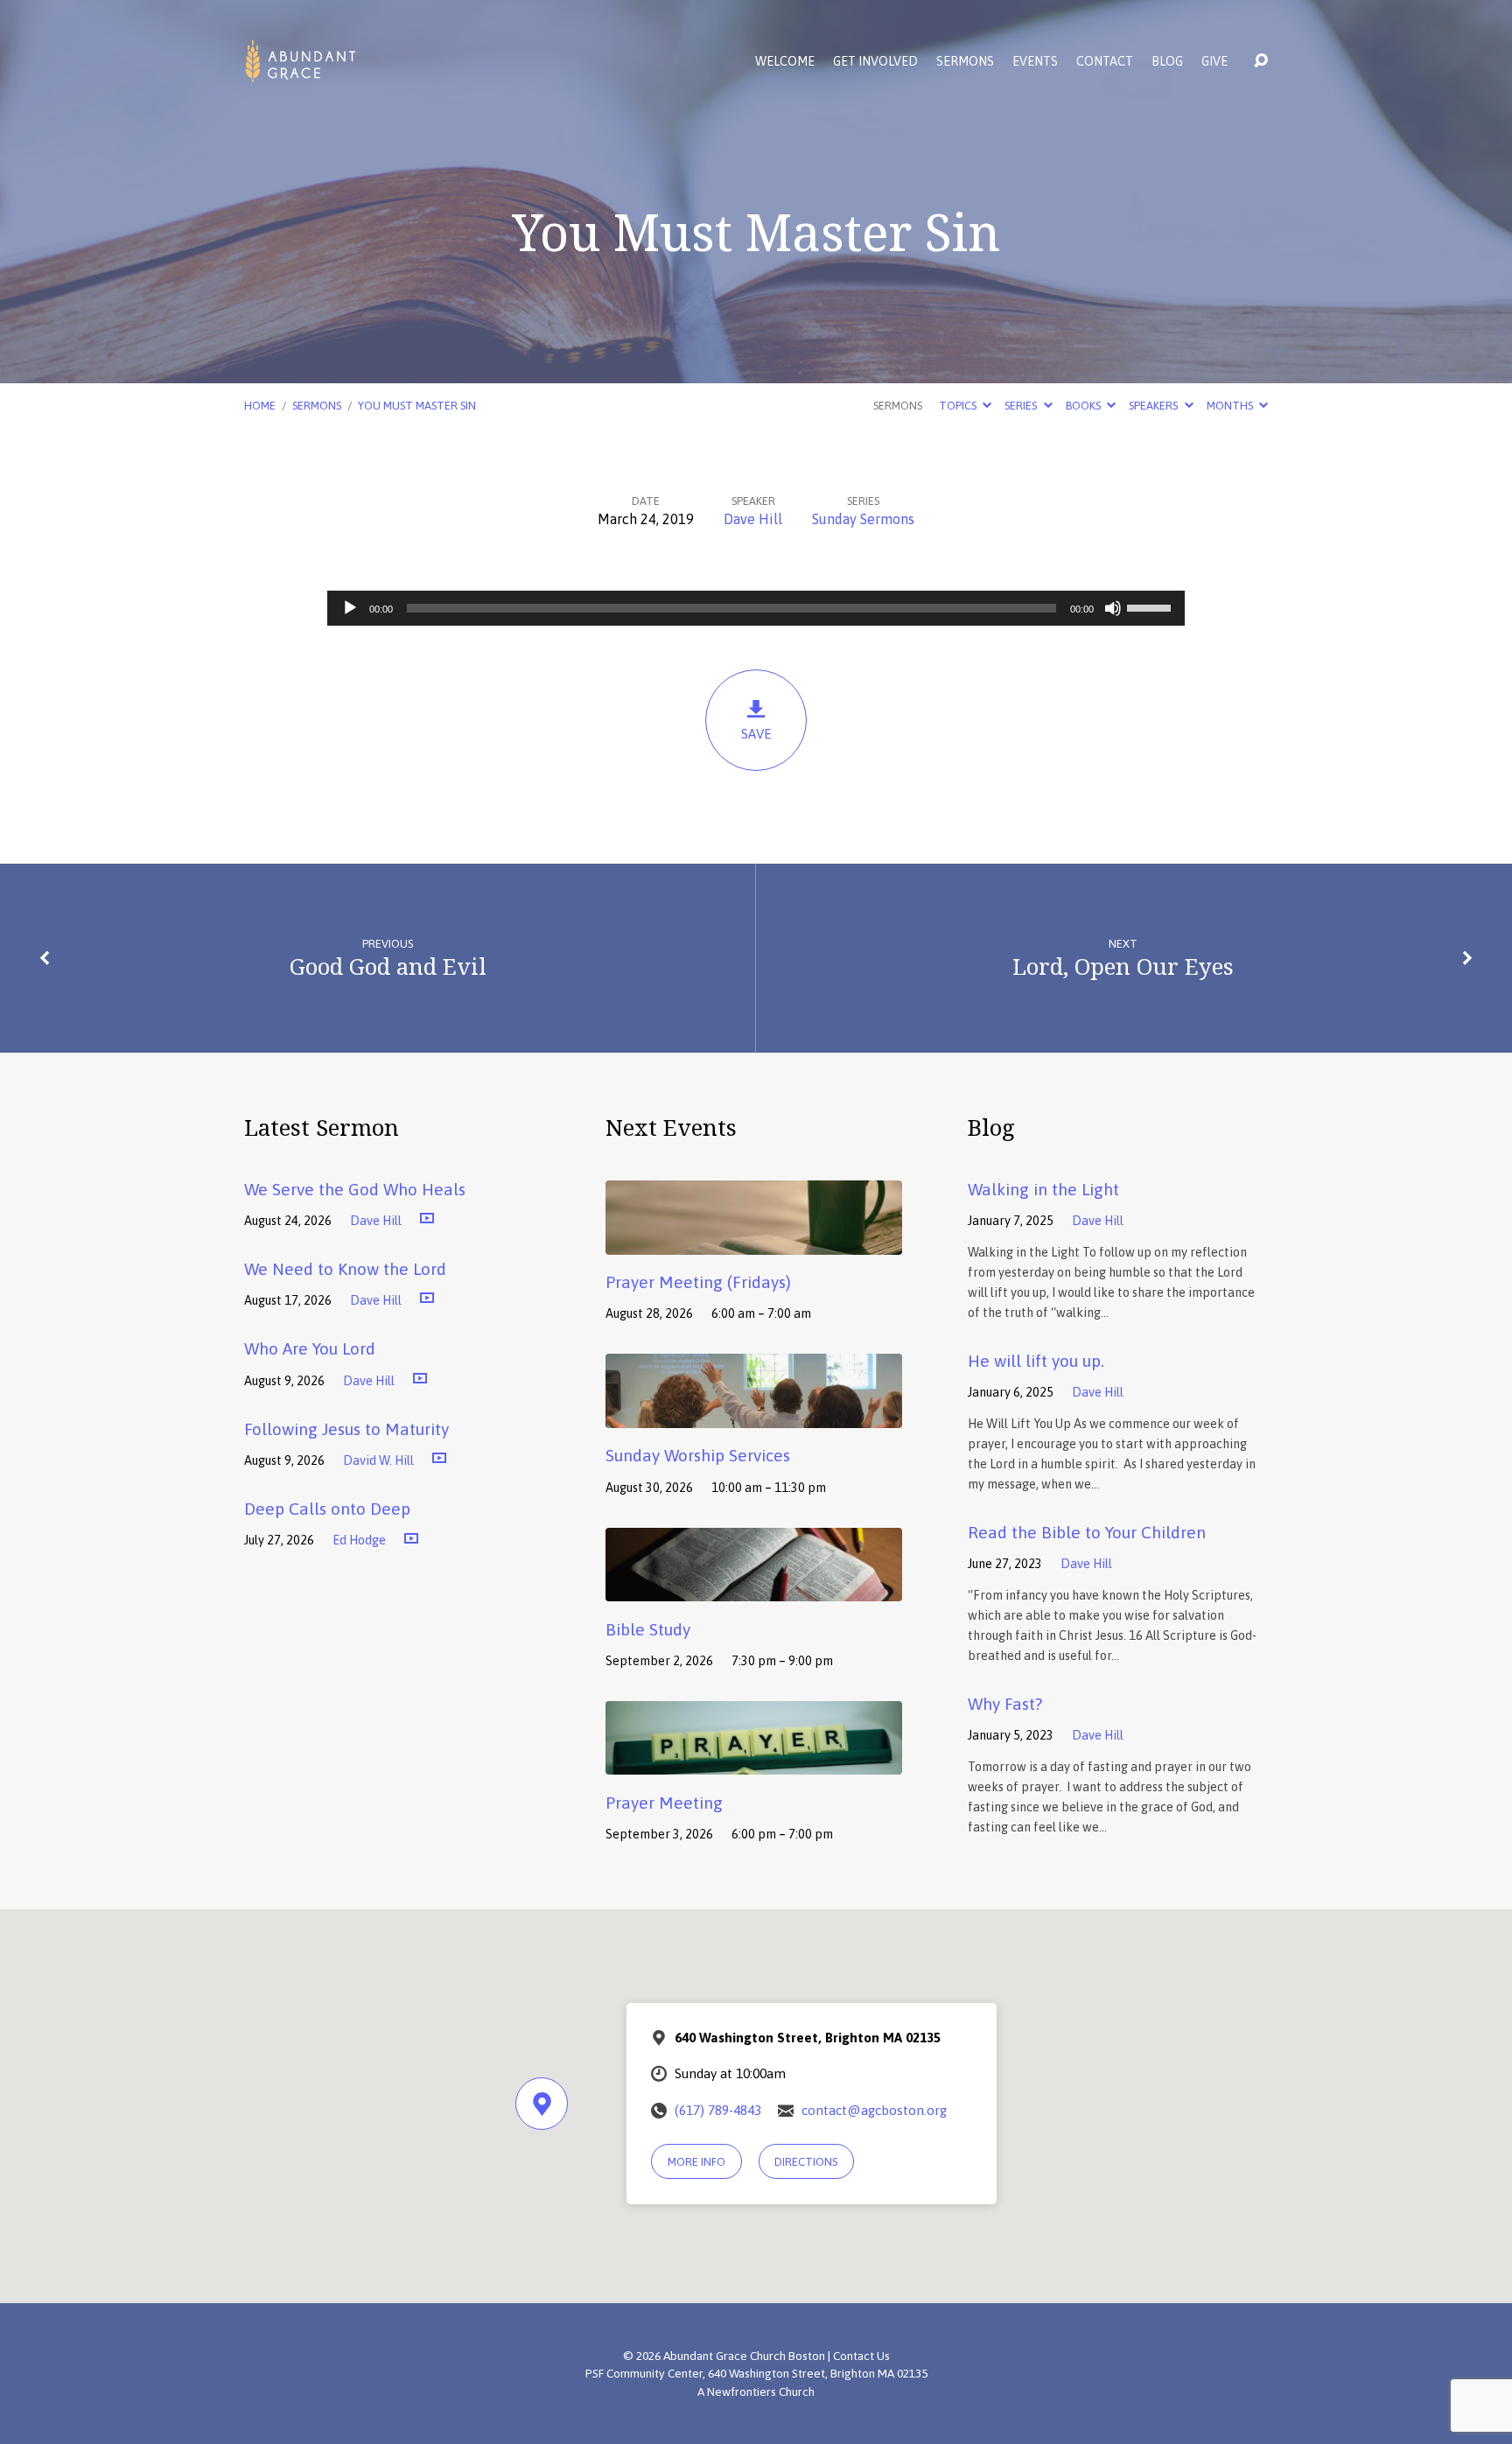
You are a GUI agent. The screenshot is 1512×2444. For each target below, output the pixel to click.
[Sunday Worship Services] (754, 1415)
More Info (696, 2162)
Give (1214, 61)
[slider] (1151, 606)
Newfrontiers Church (761, 2391)
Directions (806, 2162)
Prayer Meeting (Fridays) (698, 1282)
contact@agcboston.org (874, 2110)
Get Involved (875, 61)
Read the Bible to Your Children (1087, 1532)
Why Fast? (1005, 1704)
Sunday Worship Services (698, 1455)
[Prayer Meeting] (754, 1762)
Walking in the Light (1043, 1189)
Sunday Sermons (863, 519)
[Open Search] (1261, 61)
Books (1085, 406)
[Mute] (1113, 608)
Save (756, 734)
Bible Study (648, 1629)
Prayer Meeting (664, 1803)
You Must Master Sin (417, 406)
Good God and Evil (388, 966)
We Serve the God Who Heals (355, 1189)
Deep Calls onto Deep (327, 1509)
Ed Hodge (359, 1540)
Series (1022, 406)
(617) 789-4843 (718, 2110)
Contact (1105, 61)
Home (260, 406)
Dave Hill (753, 519)
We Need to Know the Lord (345, 1269)
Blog (1167, 61)
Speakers (1155, 406)
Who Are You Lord (310, 1348)
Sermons (965, 61)
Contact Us (861, 2356)
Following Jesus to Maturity (346, 1429)
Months (1231, 406)
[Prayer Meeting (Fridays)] (754, 1242)
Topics (959, 406)
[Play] (350, 608)
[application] (756, 608)
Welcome (785, 61)
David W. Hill (378, 1460)
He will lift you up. (1036, 1361)
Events (1035, 61)
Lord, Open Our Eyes (1123, 966)
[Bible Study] (754, 1588)
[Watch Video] (427, 1219)
